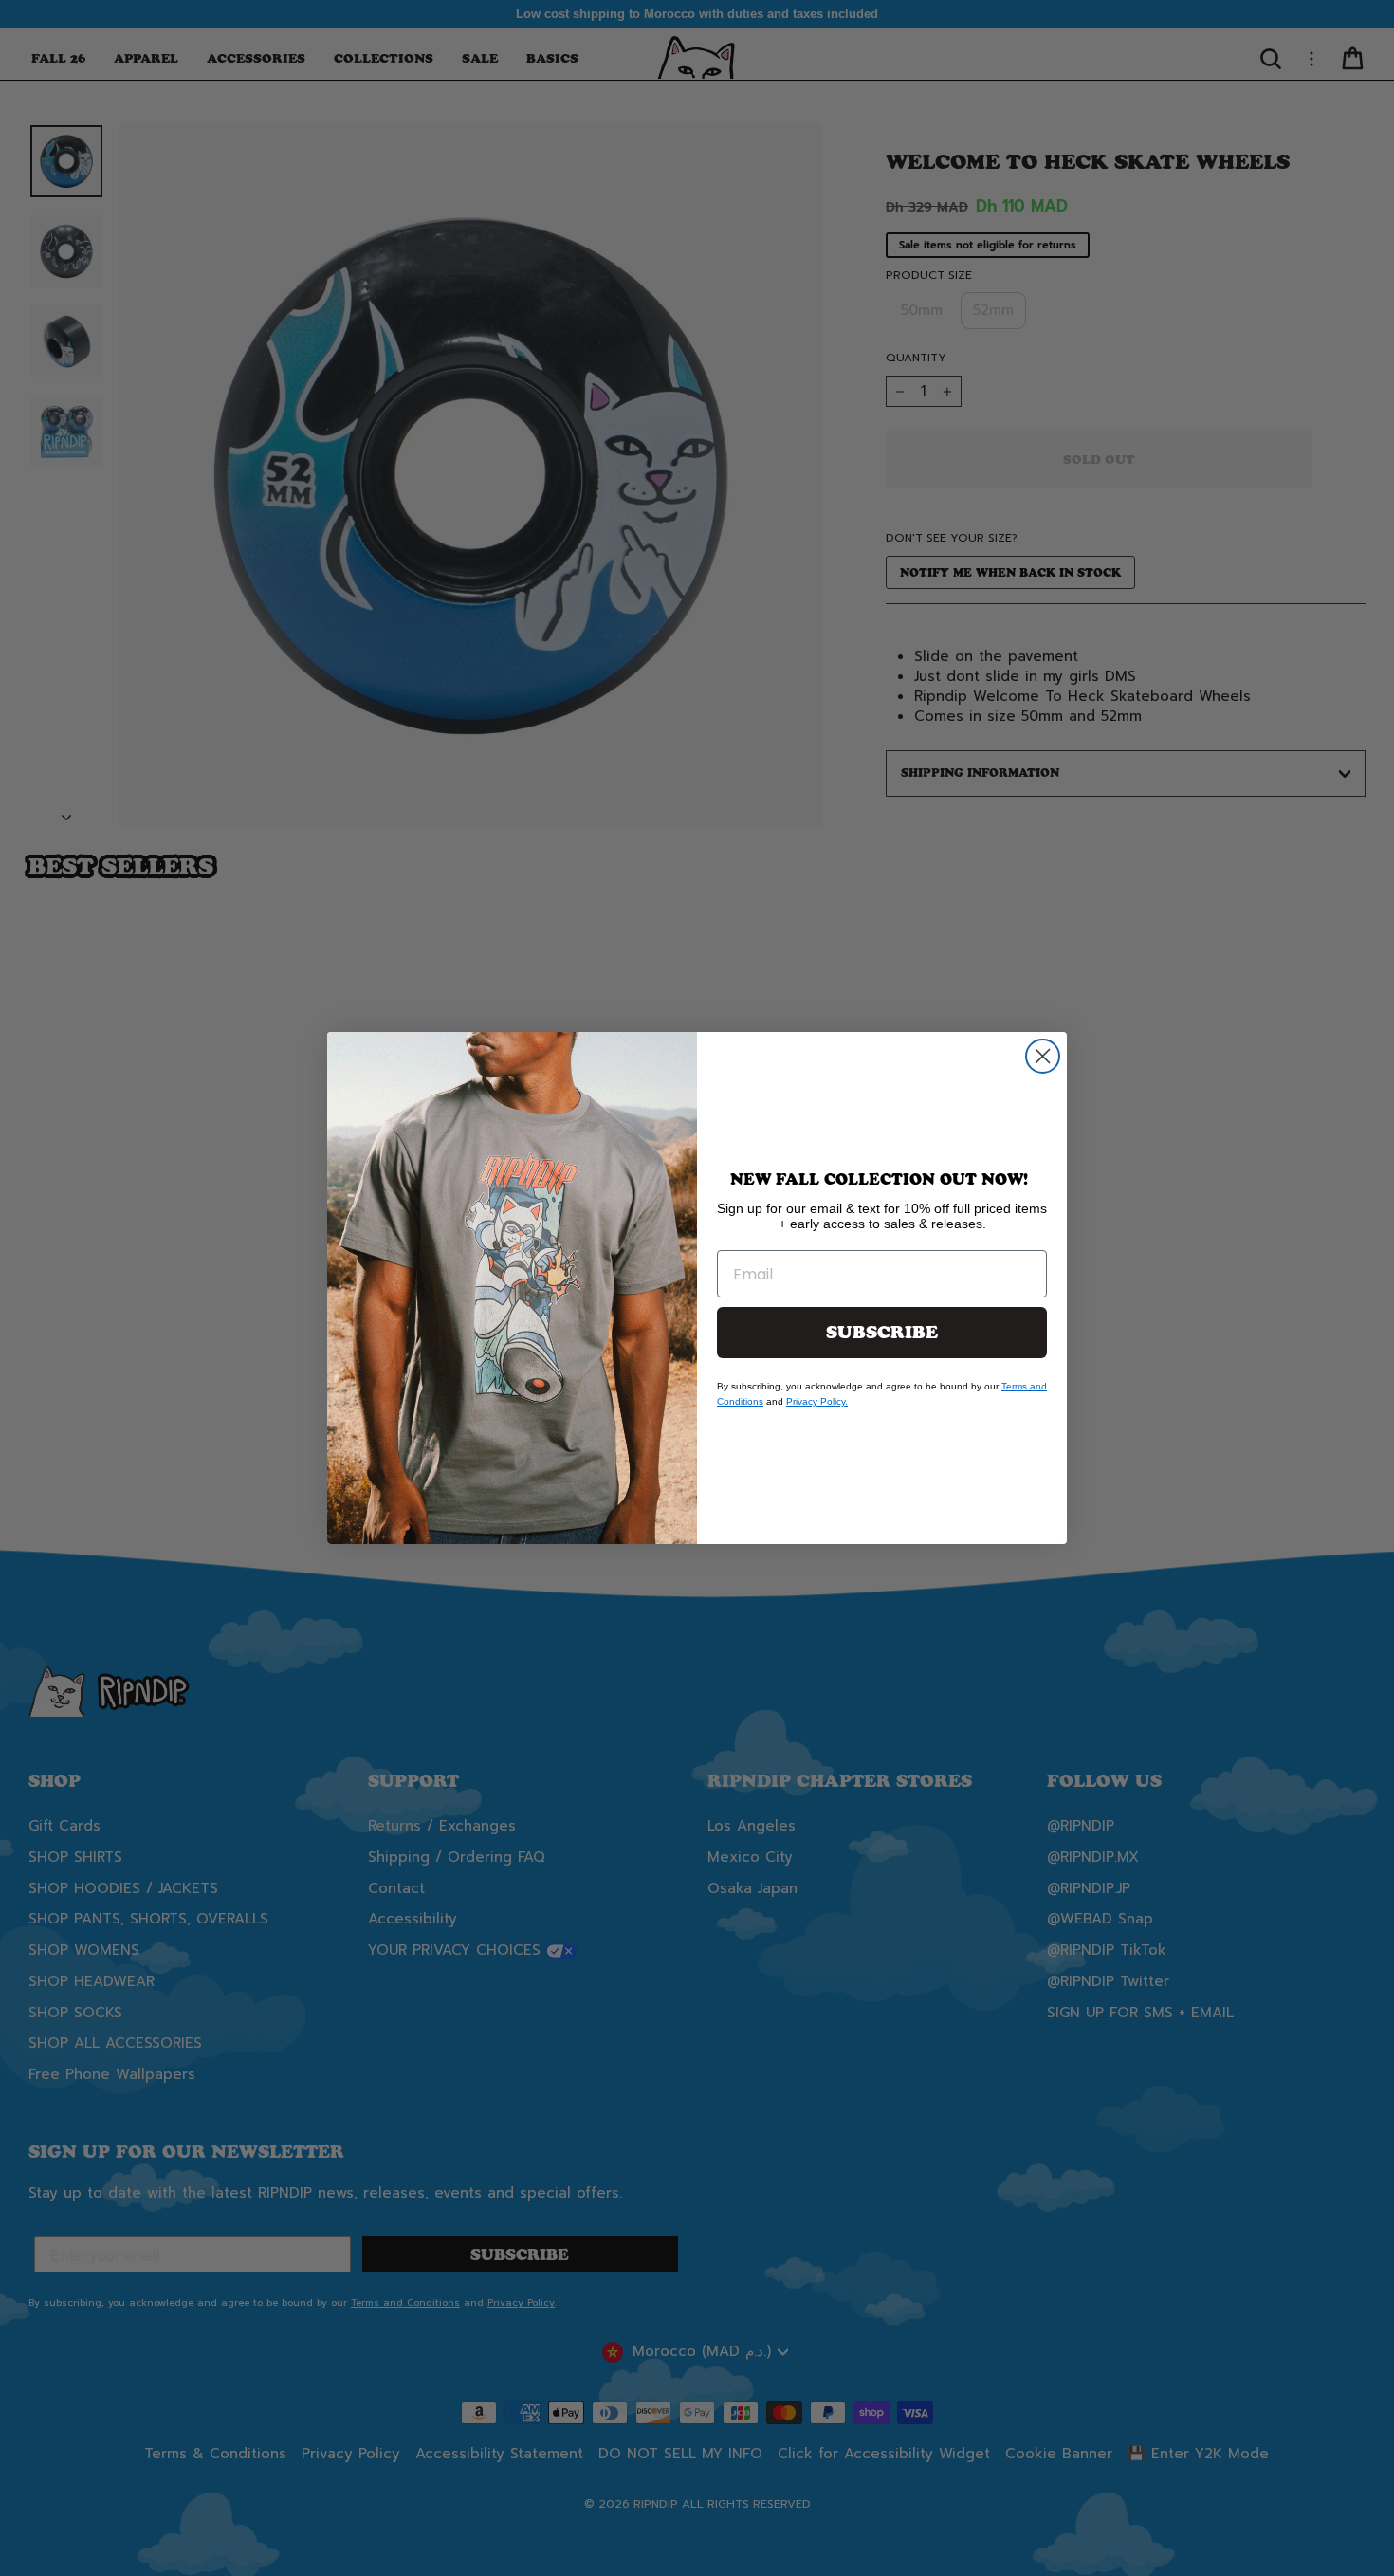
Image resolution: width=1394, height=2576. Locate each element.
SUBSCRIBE (882, 1333)
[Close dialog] (1043, 1056)
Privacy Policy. (817, 1401)
